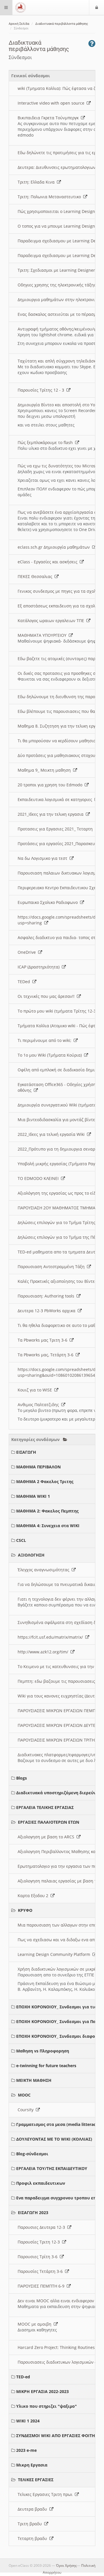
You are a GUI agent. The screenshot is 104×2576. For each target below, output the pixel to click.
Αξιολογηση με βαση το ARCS (47, 1837)
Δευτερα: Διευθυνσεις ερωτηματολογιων (58, 167)
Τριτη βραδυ (31, 2524)
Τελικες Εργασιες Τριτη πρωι (46, 2494)
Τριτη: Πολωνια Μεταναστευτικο (50, 197)
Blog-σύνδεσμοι (32, 2154)
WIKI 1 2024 (28, 2421)
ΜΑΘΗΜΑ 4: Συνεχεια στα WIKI (48, 1526)
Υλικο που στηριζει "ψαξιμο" (47, 2406)
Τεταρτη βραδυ (34, 2538)
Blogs (22, 1778)
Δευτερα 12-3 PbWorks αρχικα (48, 1311)
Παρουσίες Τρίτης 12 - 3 (42, 390)
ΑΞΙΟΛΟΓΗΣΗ (31, 1555)
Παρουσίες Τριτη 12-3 (40, 2242)
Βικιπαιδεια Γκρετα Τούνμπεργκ (49, 118)
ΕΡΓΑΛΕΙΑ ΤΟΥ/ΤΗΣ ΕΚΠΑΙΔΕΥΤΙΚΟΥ (52, 2168)
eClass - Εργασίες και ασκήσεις (49, 562)
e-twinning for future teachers (46, 2066)
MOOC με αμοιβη (36, 2324)
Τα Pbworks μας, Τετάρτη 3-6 (47, 1355)
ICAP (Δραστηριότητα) (40, 967)
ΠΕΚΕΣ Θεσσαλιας (36, 576)
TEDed (25, 982)
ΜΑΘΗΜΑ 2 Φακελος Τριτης (45, 1481)
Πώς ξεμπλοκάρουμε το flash (46, 442)
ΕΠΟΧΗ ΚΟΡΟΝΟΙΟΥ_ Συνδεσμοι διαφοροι (59, 2036)
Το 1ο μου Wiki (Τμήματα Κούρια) (51, 1055)
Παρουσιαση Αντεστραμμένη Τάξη (52, 1267)
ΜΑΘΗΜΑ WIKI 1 (33, 1496)
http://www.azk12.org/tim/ (44, 1652)
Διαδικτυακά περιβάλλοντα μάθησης (62, 24)
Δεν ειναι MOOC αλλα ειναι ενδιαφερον (57, 2301)
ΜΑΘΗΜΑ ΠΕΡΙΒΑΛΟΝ (38, 1467)
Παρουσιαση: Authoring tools (47, 1296)
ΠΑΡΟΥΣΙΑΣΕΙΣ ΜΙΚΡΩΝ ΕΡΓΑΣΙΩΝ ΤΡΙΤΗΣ (58, 1740)
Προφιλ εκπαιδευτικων (41, 2183)
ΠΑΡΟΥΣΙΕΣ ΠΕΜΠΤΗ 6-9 (42, 2286)
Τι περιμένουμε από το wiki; (46, 1040)
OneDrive (28, 952)
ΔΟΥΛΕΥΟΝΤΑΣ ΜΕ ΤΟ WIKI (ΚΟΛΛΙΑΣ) (54, 2139)
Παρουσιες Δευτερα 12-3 (42, 2227)
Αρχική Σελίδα (19, 24)
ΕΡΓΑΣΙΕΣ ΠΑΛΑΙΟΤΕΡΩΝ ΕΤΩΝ (49, 1822)
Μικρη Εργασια (32, 2465)
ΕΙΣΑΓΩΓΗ (26, 1452)
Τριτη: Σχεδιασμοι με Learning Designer (57, 270)
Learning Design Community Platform (55, 1954)
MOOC (24, 2095)
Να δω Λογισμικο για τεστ (44, 858)
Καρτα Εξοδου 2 (34, 1896)
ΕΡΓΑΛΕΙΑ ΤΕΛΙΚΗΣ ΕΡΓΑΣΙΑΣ (45, 1807)
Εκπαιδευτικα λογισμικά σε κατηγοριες (56, 799)
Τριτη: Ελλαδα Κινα (37, 182)
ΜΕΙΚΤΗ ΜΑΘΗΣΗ (34, 2080)
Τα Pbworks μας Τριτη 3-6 (44, 1340)
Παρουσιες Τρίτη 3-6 (39, 2257)
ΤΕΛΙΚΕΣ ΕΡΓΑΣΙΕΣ (36, 2480)
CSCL (21, 1540)
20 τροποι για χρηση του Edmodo (51, 785)
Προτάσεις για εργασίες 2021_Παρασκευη (59, 844)
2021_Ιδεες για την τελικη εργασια (52, 814)
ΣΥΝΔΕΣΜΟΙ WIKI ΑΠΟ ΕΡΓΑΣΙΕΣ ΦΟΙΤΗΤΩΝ (60, 2436)
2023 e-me (26, 2450)
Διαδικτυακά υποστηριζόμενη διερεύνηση (60, 1793)
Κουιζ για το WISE (36, 1390)
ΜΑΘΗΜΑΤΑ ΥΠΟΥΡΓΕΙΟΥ (43, 635)
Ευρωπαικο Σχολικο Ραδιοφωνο (49, 902)
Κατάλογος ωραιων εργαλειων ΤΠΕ (52, 621)
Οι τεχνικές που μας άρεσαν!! (47, 996)
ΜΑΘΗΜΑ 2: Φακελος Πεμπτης (47, 1511)
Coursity (27, 2110)
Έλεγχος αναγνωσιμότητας (45, 1570)
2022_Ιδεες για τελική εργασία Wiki (52, 1134)
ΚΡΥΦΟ (25, 1910)
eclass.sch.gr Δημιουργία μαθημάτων (55, 547)
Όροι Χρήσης (66, 2565)
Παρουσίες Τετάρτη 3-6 (41, 2271)
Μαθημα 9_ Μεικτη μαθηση (45, 770)
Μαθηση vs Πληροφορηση (43, 2051)
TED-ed (23, 2377)
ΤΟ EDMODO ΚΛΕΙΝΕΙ (39, 1178)
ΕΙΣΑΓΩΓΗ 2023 (33, 2213)
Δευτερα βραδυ (34, 2509)
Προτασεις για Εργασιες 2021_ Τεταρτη (56, 829)
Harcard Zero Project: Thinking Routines (57, 2347)
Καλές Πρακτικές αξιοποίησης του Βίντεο (58, 1281)
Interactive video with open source (52, 103)
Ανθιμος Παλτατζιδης (39, 1405)
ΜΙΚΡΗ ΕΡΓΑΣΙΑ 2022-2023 (42, 2391)
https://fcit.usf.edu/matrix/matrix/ (51, 1637)
